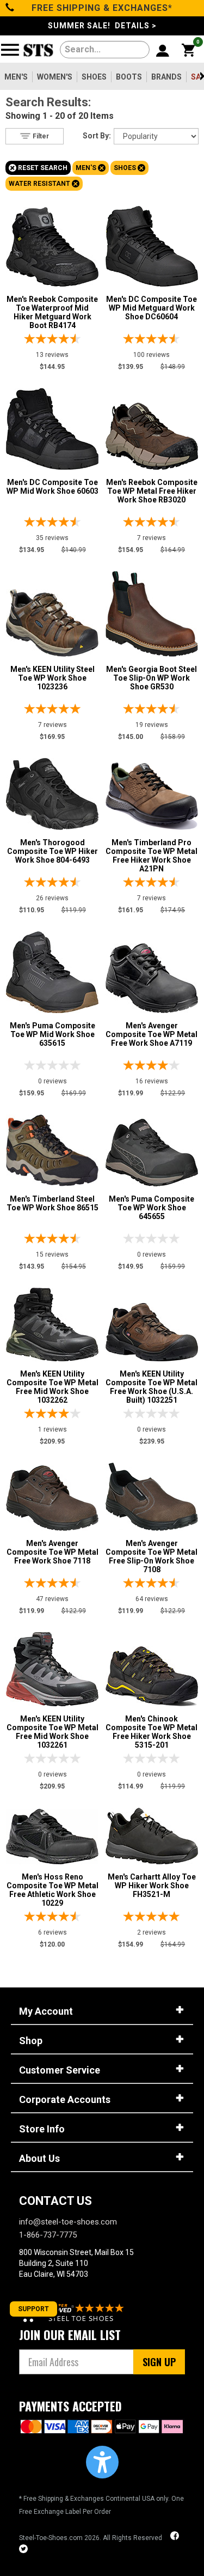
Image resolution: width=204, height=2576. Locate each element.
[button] (102, 2462)
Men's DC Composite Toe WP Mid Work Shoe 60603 (52, 487)
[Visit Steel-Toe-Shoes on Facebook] (176, 2537)
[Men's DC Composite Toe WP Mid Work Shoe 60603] (52, 426)
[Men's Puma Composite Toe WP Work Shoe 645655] (152, 1150)
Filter (40, 136)
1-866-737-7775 (48, 2235)
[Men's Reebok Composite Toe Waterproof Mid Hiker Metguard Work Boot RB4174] (52, 244)
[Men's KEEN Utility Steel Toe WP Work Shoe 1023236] (52, 620)
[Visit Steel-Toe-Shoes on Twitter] (23, 2550)
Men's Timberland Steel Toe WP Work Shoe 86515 (52, 1203)
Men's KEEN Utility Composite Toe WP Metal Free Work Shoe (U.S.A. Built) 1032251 (152, 1387)
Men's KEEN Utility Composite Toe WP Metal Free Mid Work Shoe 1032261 (52, 1732)
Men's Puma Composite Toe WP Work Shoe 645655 (152, 1208)
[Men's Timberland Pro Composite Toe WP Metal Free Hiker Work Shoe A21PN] (152, 793)
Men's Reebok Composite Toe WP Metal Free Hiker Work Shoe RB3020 (152, 491)
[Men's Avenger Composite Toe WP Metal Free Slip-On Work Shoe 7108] (152, 1494)
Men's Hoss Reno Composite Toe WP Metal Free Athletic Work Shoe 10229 (52, 1890)
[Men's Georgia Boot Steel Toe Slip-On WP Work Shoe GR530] (152, 611)
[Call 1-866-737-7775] (10, 8)
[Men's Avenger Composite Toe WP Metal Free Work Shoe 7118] (52, 1495)
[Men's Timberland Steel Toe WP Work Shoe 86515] (52, 1148)
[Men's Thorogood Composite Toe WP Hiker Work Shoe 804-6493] (52, 791)
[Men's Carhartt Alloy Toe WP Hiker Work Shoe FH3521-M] (152, 1833)
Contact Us (55, 2201)
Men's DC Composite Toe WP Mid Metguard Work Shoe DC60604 (152, 308)
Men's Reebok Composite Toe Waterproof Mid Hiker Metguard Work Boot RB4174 (52, 312)
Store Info (42, 2129)
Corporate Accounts (65, 2099)
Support (33, 2309)
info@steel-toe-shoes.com (68, 2222)
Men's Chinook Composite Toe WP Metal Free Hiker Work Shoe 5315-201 (152, 1732)
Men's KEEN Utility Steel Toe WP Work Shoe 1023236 (52, 678)
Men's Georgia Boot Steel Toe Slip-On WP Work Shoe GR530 (152, 678)
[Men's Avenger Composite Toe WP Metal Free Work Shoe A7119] (152, 975)
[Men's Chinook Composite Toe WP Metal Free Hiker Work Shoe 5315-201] (152, 1674)
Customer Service (60, 2070)
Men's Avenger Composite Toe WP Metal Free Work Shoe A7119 (152, 1034)
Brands (166, 77)
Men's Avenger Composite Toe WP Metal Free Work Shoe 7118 (52, 1552)
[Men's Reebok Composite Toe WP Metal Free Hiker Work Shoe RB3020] (152, 434)
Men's (16, 77)
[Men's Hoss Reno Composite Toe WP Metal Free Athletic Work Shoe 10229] (52, 1834)
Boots (129, 77)
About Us (39, 2158)
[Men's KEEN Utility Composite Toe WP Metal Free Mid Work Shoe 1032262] (52, 1322)
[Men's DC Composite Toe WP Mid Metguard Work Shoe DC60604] (152, 244)
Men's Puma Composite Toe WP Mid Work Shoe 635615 (52, 1034)
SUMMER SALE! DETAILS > (102, 26)
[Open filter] (13, 54)
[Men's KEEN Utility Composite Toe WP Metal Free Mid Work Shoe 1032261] (52, 1666)
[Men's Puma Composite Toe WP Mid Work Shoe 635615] (52, 969)
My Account (46, 2011)
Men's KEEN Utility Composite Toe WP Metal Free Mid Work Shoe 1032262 (52, 1387)
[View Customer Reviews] (73, 2311)
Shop (31, 2041)
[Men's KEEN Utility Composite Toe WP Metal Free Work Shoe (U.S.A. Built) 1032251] (152, 1329)
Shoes (94, 77)
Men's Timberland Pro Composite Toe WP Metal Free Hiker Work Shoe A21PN (152, 856)
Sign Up (159, 2362)
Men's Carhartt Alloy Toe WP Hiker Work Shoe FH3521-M (152, 1886)
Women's (55, 77)
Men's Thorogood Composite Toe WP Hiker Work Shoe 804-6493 (52, 851)
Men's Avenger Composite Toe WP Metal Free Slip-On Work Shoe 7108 (152, 1556)
